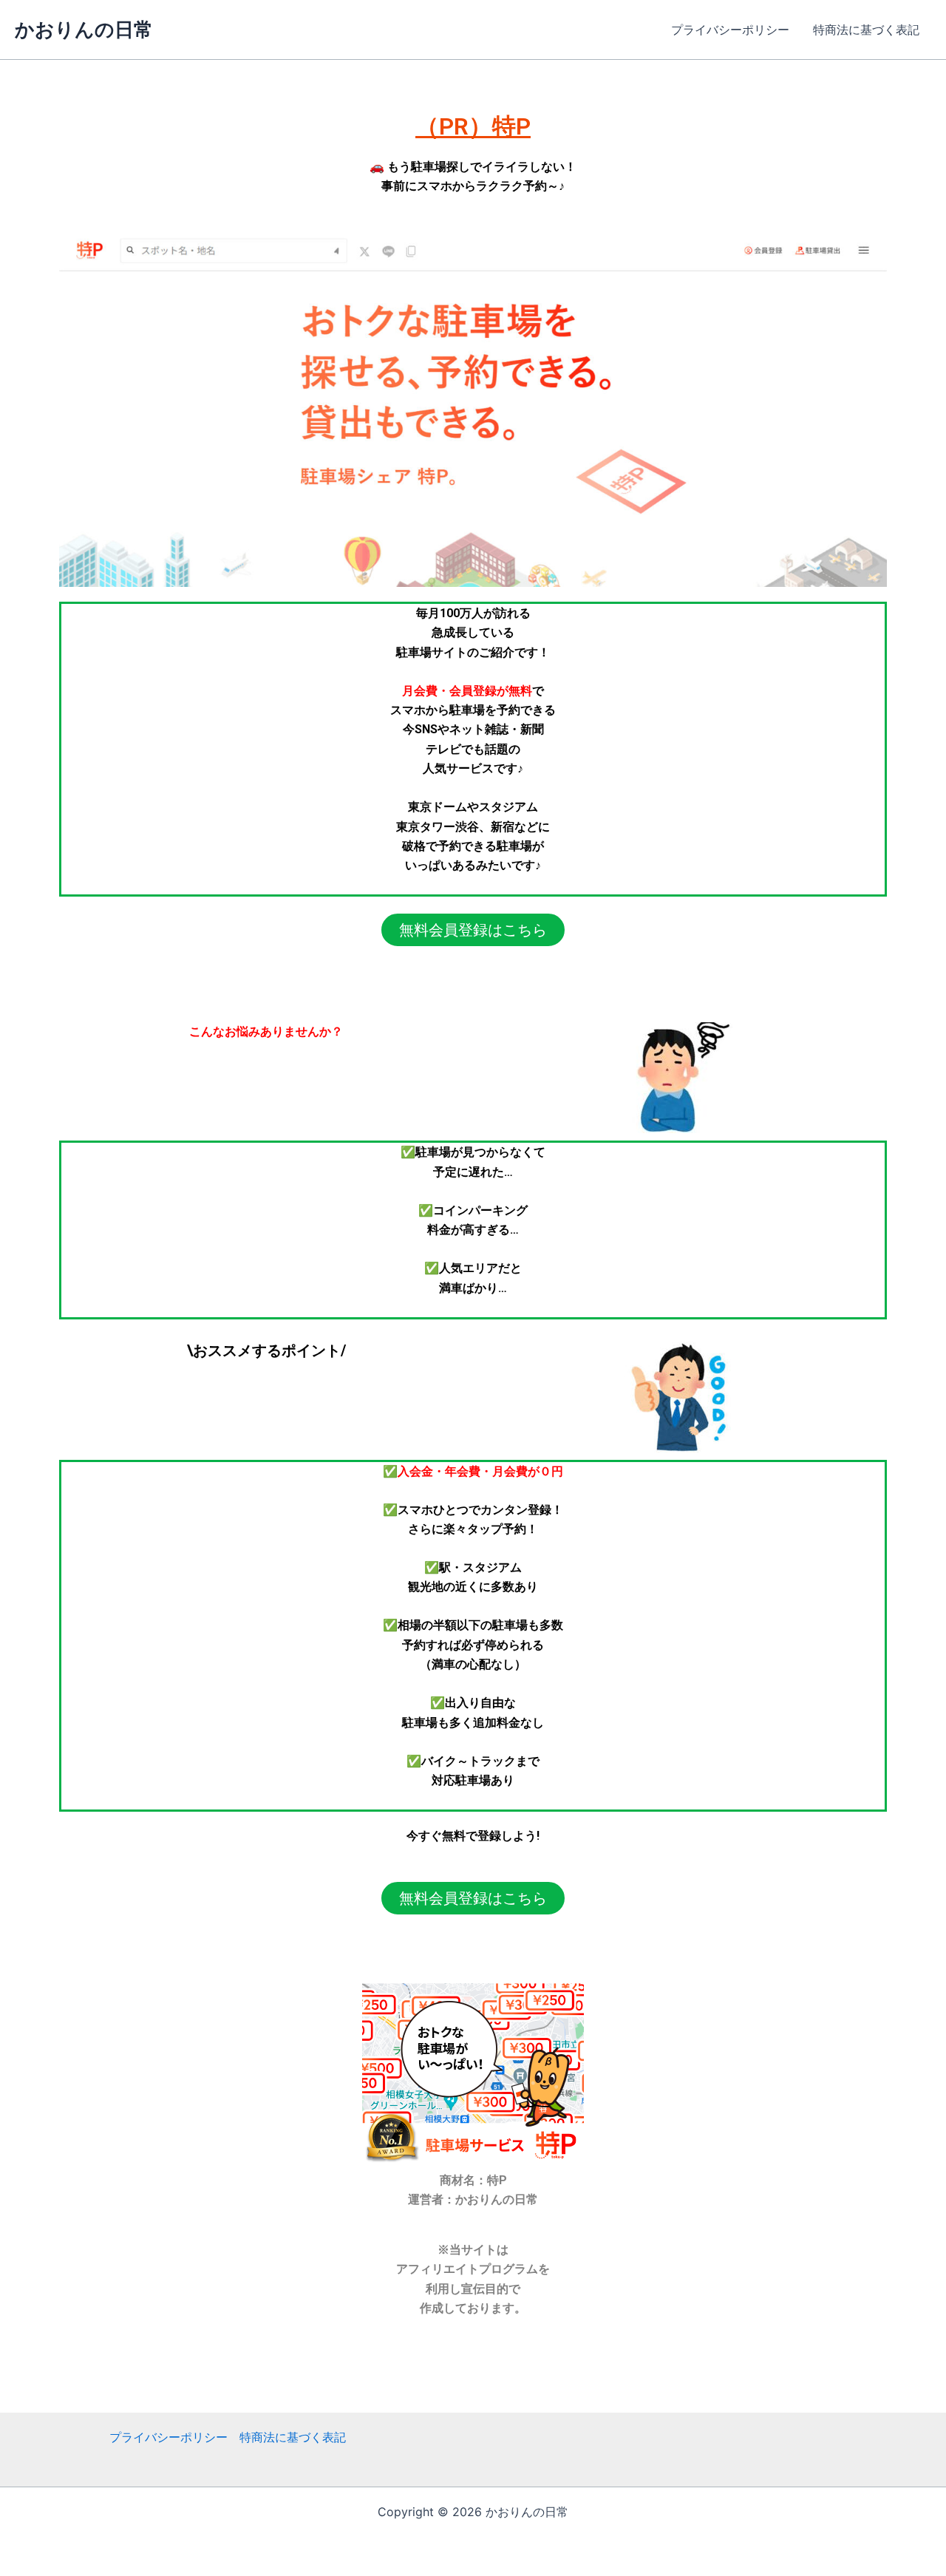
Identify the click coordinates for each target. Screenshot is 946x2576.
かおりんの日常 (84, 29)
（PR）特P (473, 126)
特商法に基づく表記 (866, 30)
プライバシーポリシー (730, 30)
